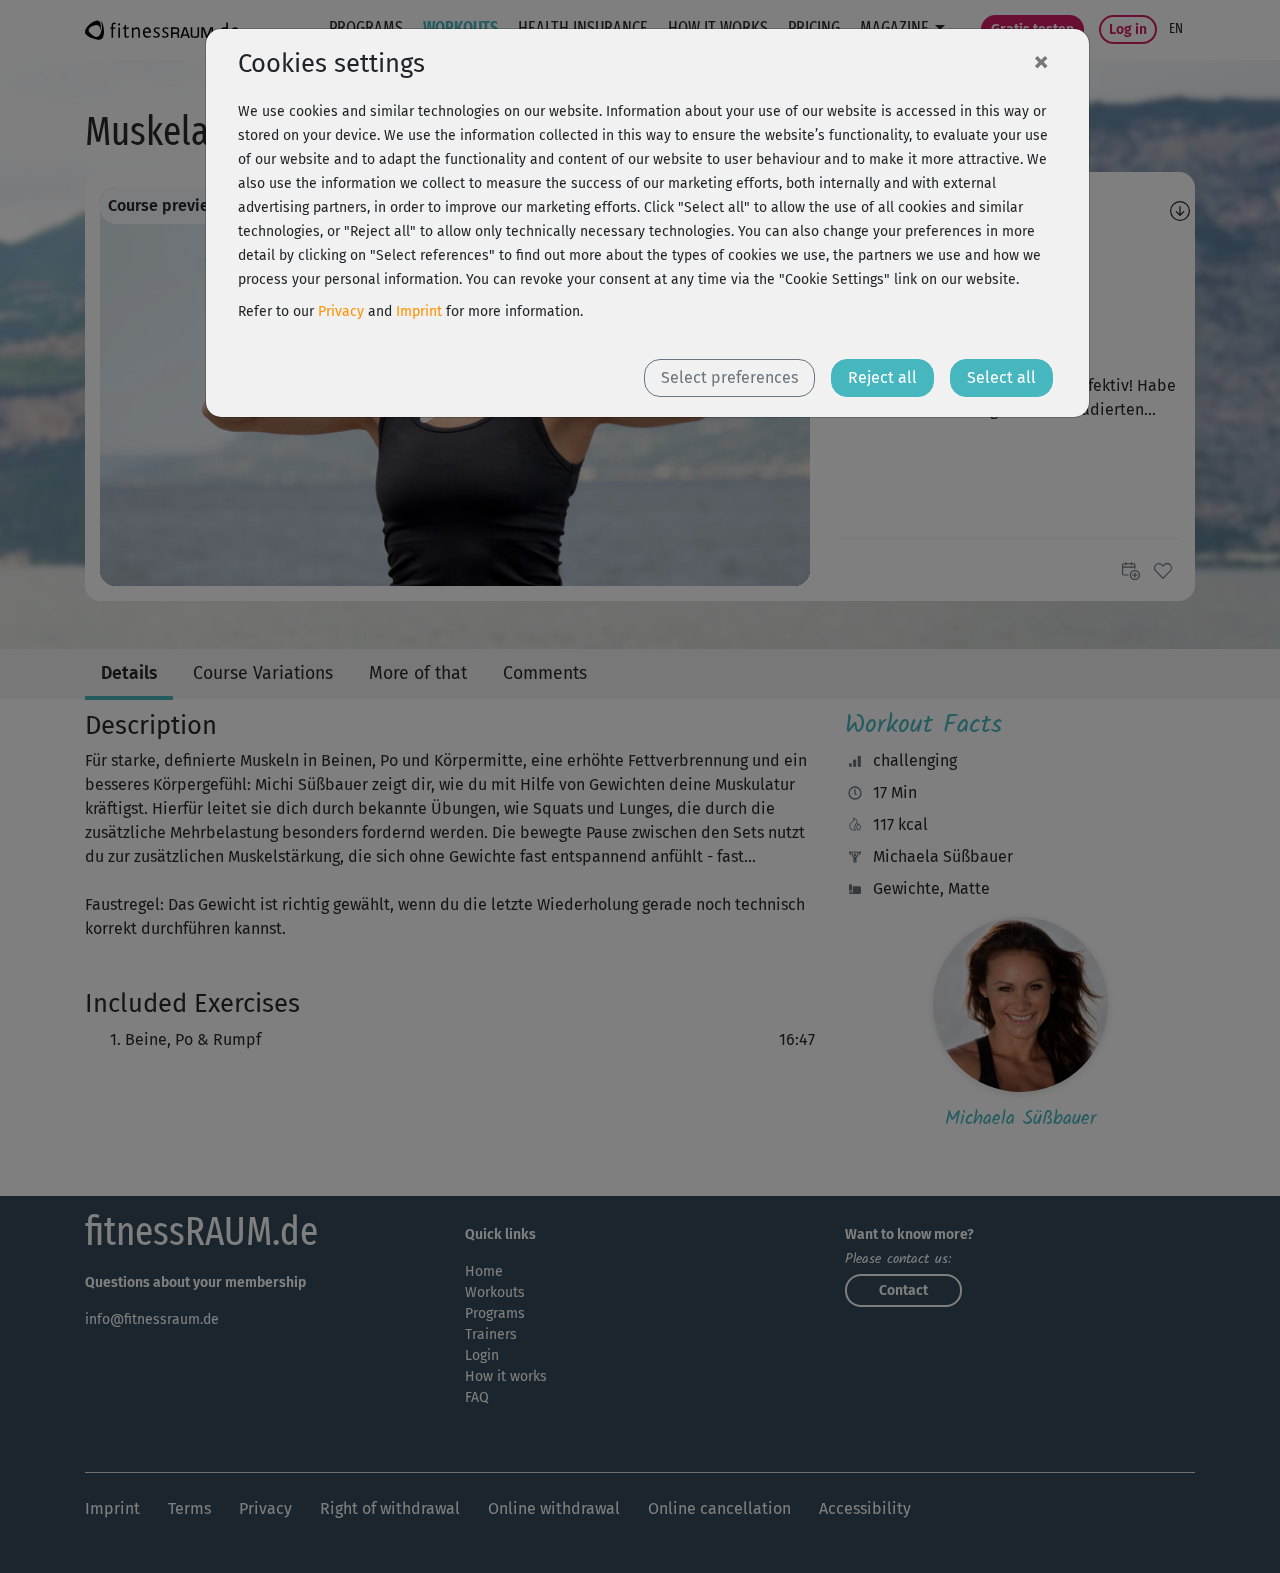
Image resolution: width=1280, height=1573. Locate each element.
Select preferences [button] (729, 377)
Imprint (419, 311)
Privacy (341, 311)
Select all (1001, 377)
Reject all (882, 377)
